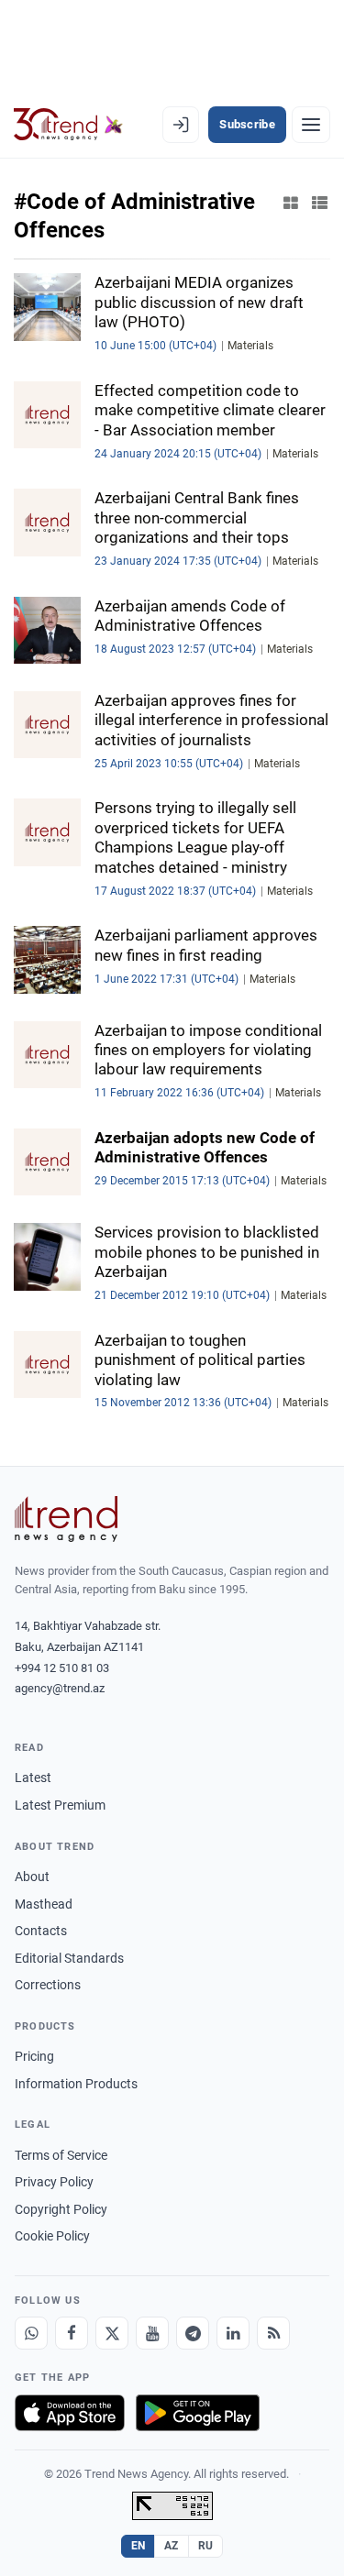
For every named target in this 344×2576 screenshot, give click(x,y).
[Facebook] (72, 2333)
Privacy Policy (54, 2182)
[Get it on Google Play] (198, 2413)
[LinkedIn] (233, 2333)
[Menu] (311, 125)
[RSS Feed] (273, 2333)
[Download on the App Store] (70, 2413)
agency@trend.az (60, 1688)
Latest (33, 1778)
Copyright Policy (61, 2209)
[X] (112, 2333)
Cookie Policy (52, 2236)
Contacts (41, 1931)
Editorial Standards (69, 1958)
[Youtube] (152, 2333)
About (32, 1877)
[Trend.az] (68, 125)
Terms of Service (61, 2155)
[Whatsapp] (31, 2333)
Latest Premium (60, 1805)
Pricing (34, 2056)
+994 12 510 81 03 (62, 1668)
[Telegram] (193, 2333)
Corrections (48, 1985)
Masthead (44, 1904)
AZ (172, 2546)
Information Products (76, 2084)
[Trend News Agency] (66, 1519)
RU (206, 2546)
